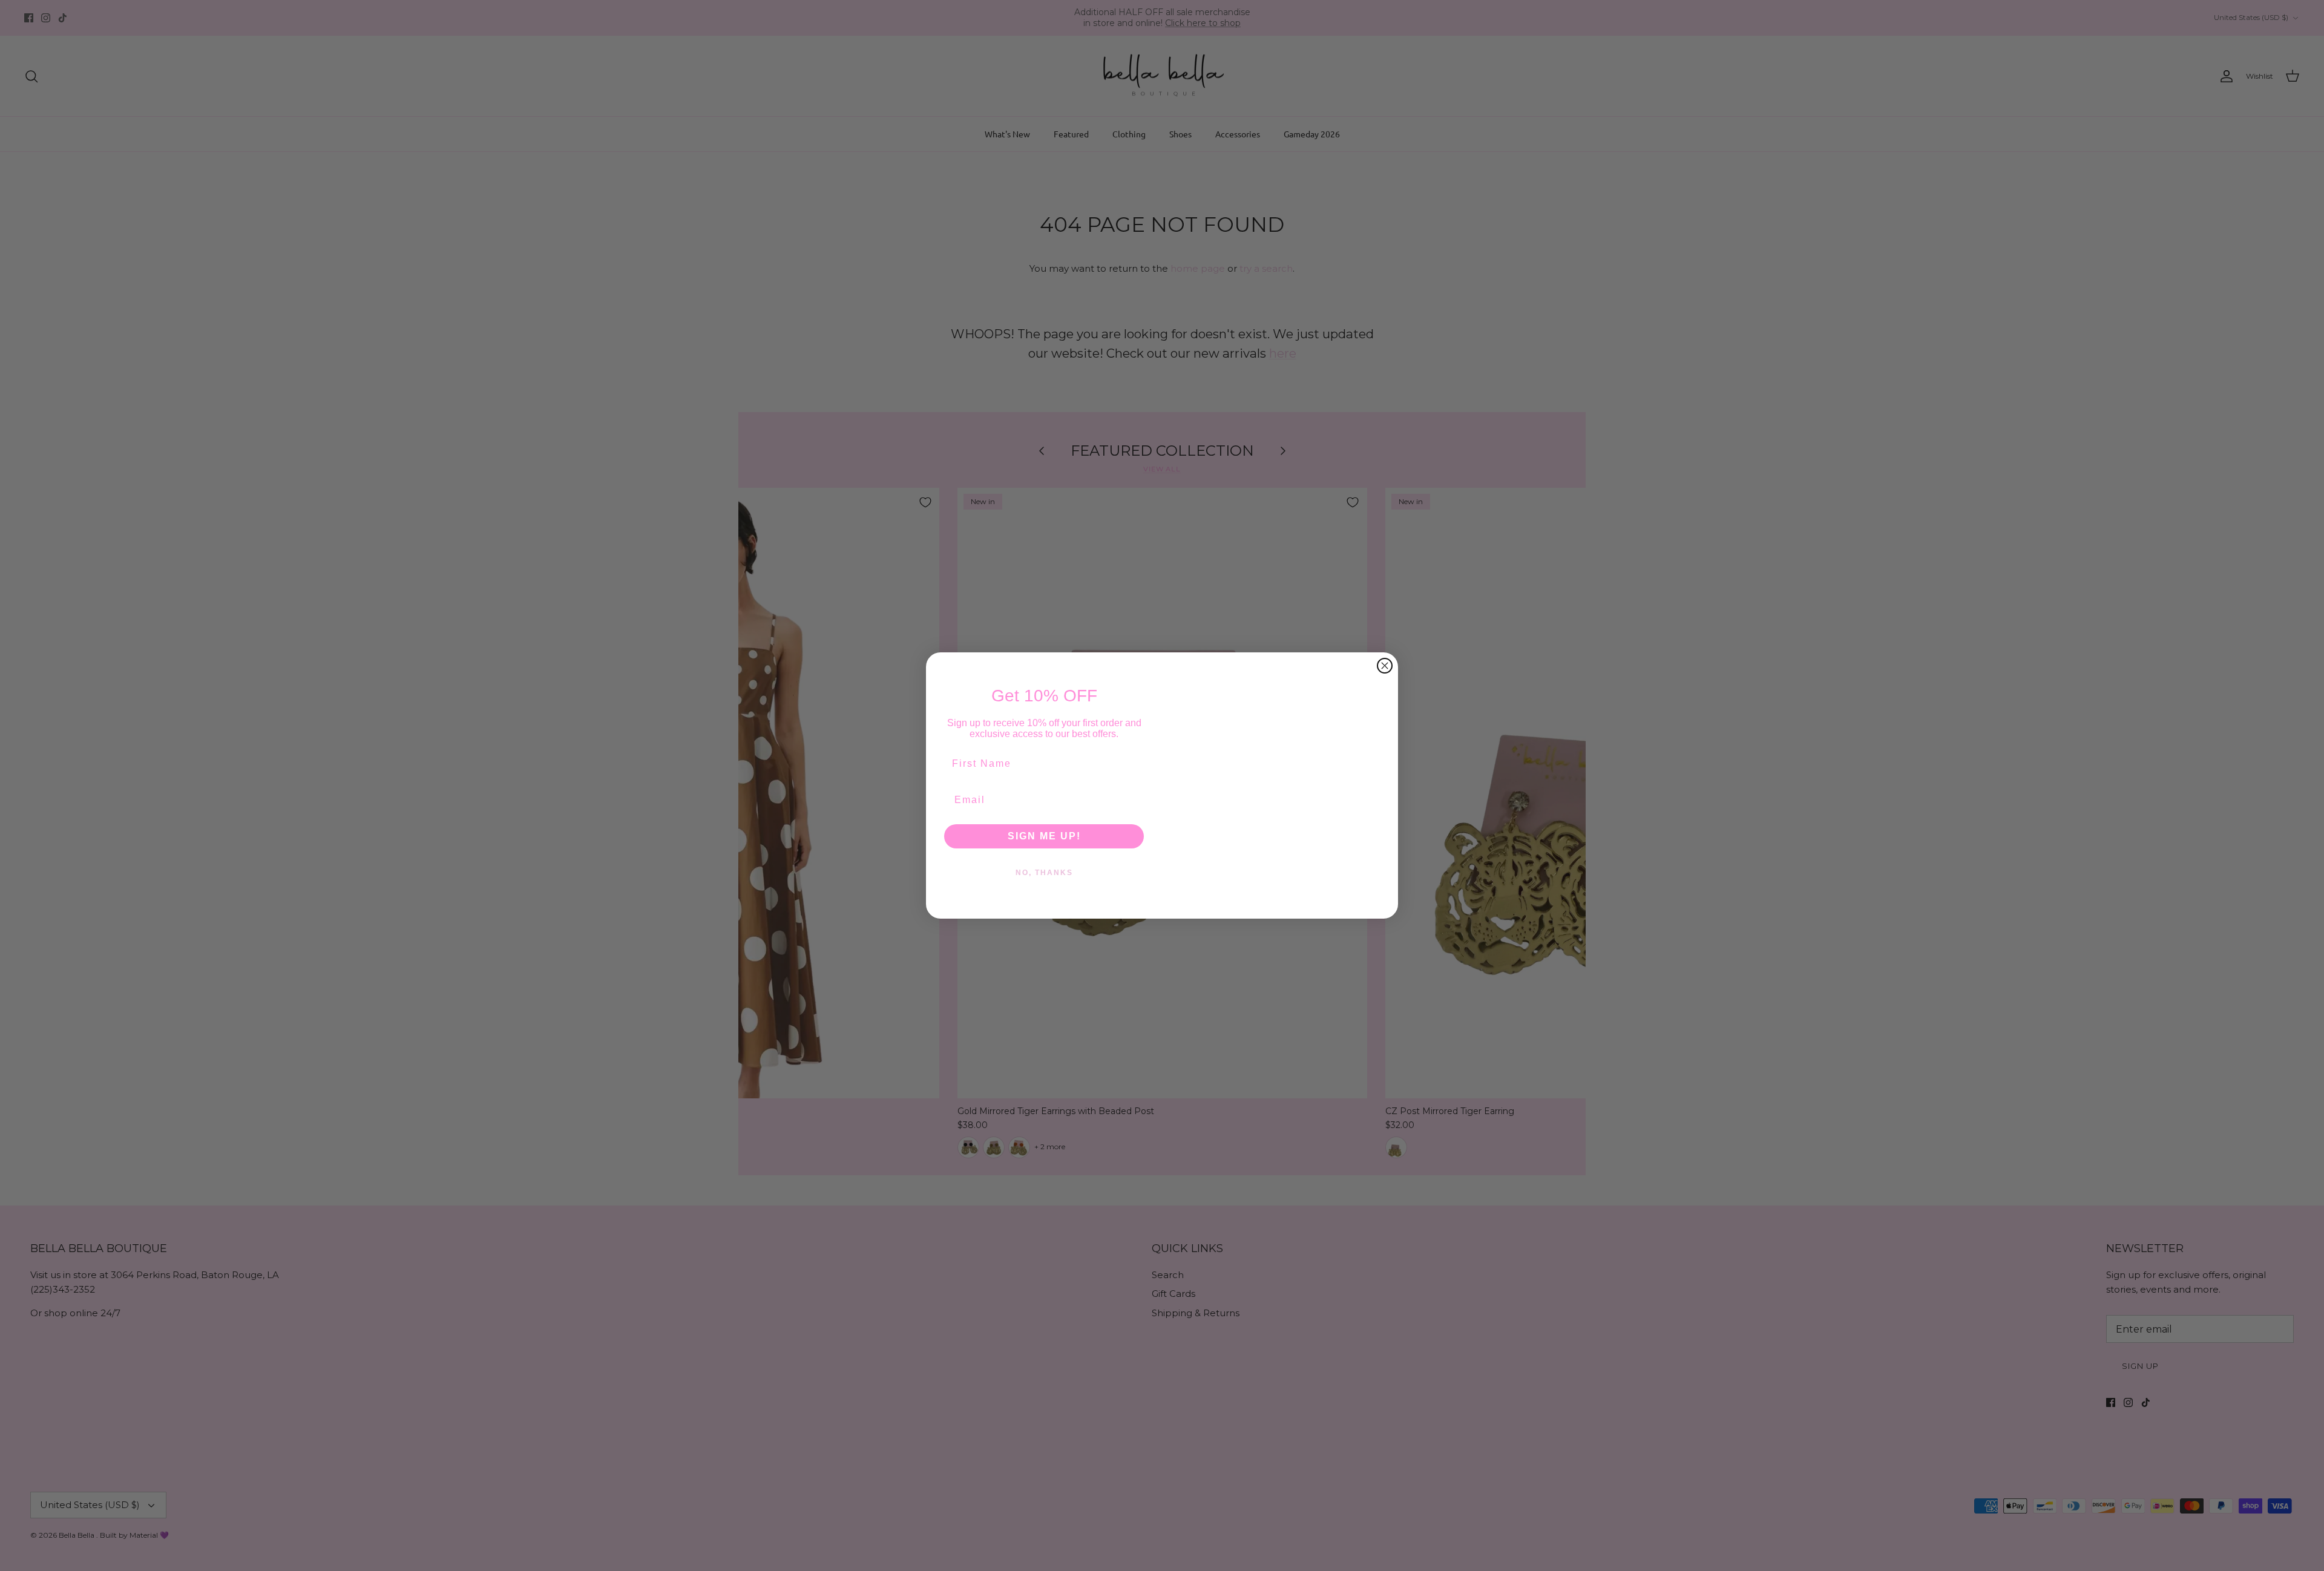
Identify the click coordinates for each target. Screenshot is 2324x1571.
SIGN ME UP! (1044, 836)
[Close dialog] (1385, 666)
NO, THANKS (1044, 873)
